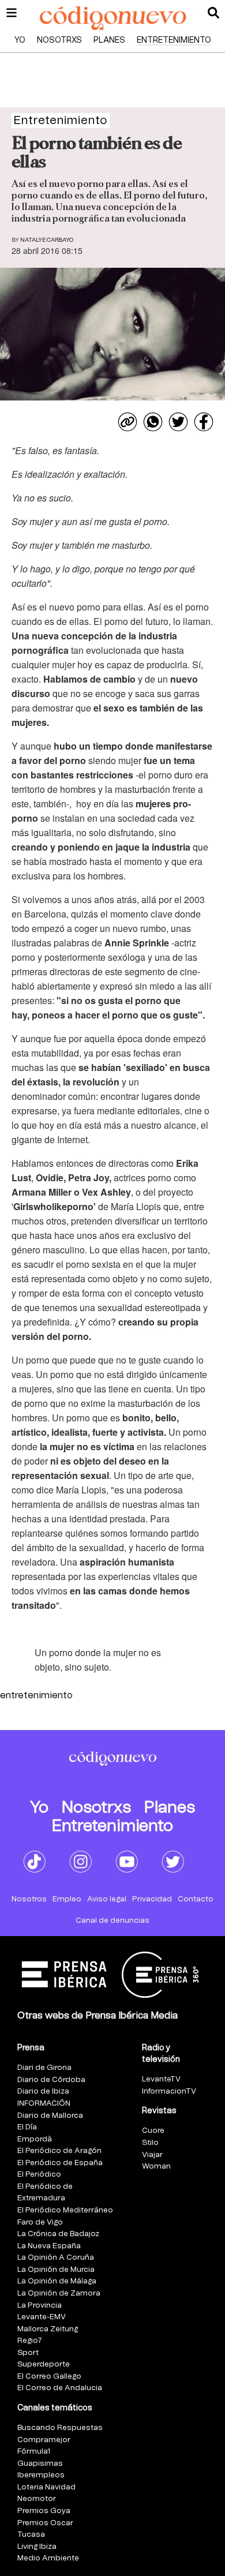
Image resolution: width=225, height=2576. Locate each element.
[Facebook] (204, 422)
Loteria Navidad (46, 2487)
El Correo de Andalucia (60, 2388)
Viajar (152, 2155)
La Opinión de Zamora (59, 2294)
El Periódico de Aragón (59, 2151)
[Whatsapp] (153, 422)
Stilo (150, 2143)
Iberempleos (41, 2475)
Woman (156, 2167)
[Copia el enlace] (127, 422)
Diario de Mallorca (50, 2116)
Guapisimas (40, 2464)
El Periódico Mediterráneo (65, 2210)
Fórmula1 (34, 2452)
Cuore (153, 2131)
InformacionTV (169, 2092)
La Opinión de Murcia (56, 2270)
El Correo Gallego (49, 2377)
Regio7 (30, 2341)
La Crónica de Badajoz (58, 2234)
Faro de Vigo (40, 2223)
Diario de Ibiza (43, 2092)
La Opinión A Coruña (56, 2258)
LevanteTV (161, 2079)
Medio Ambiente (48, 2558)
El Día (27, 2127)
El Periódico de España (60, 2163)
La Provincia (40, 2306)
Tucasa (31, 2535)
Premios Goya (44, 2511)
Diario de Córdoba (51, 2080)
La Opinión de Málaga (57, 2281)
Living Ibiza (37, 2547)
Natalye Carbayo (47, 240)
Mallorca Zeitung (48, 2329)
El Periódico (39, 2175)
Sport (28, 2353)
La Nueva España (49, 2246)
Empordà (35, 2139)
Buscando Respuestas (60, 2428)
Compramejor (44, 2440)
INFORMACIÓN (44, 2104)
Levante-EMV (42, 2317)
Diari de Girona (44, 2068)
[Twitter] (178, 422)
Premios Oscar (45, 2523)
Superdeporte (44, 2365)
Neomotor (37, 2499)
